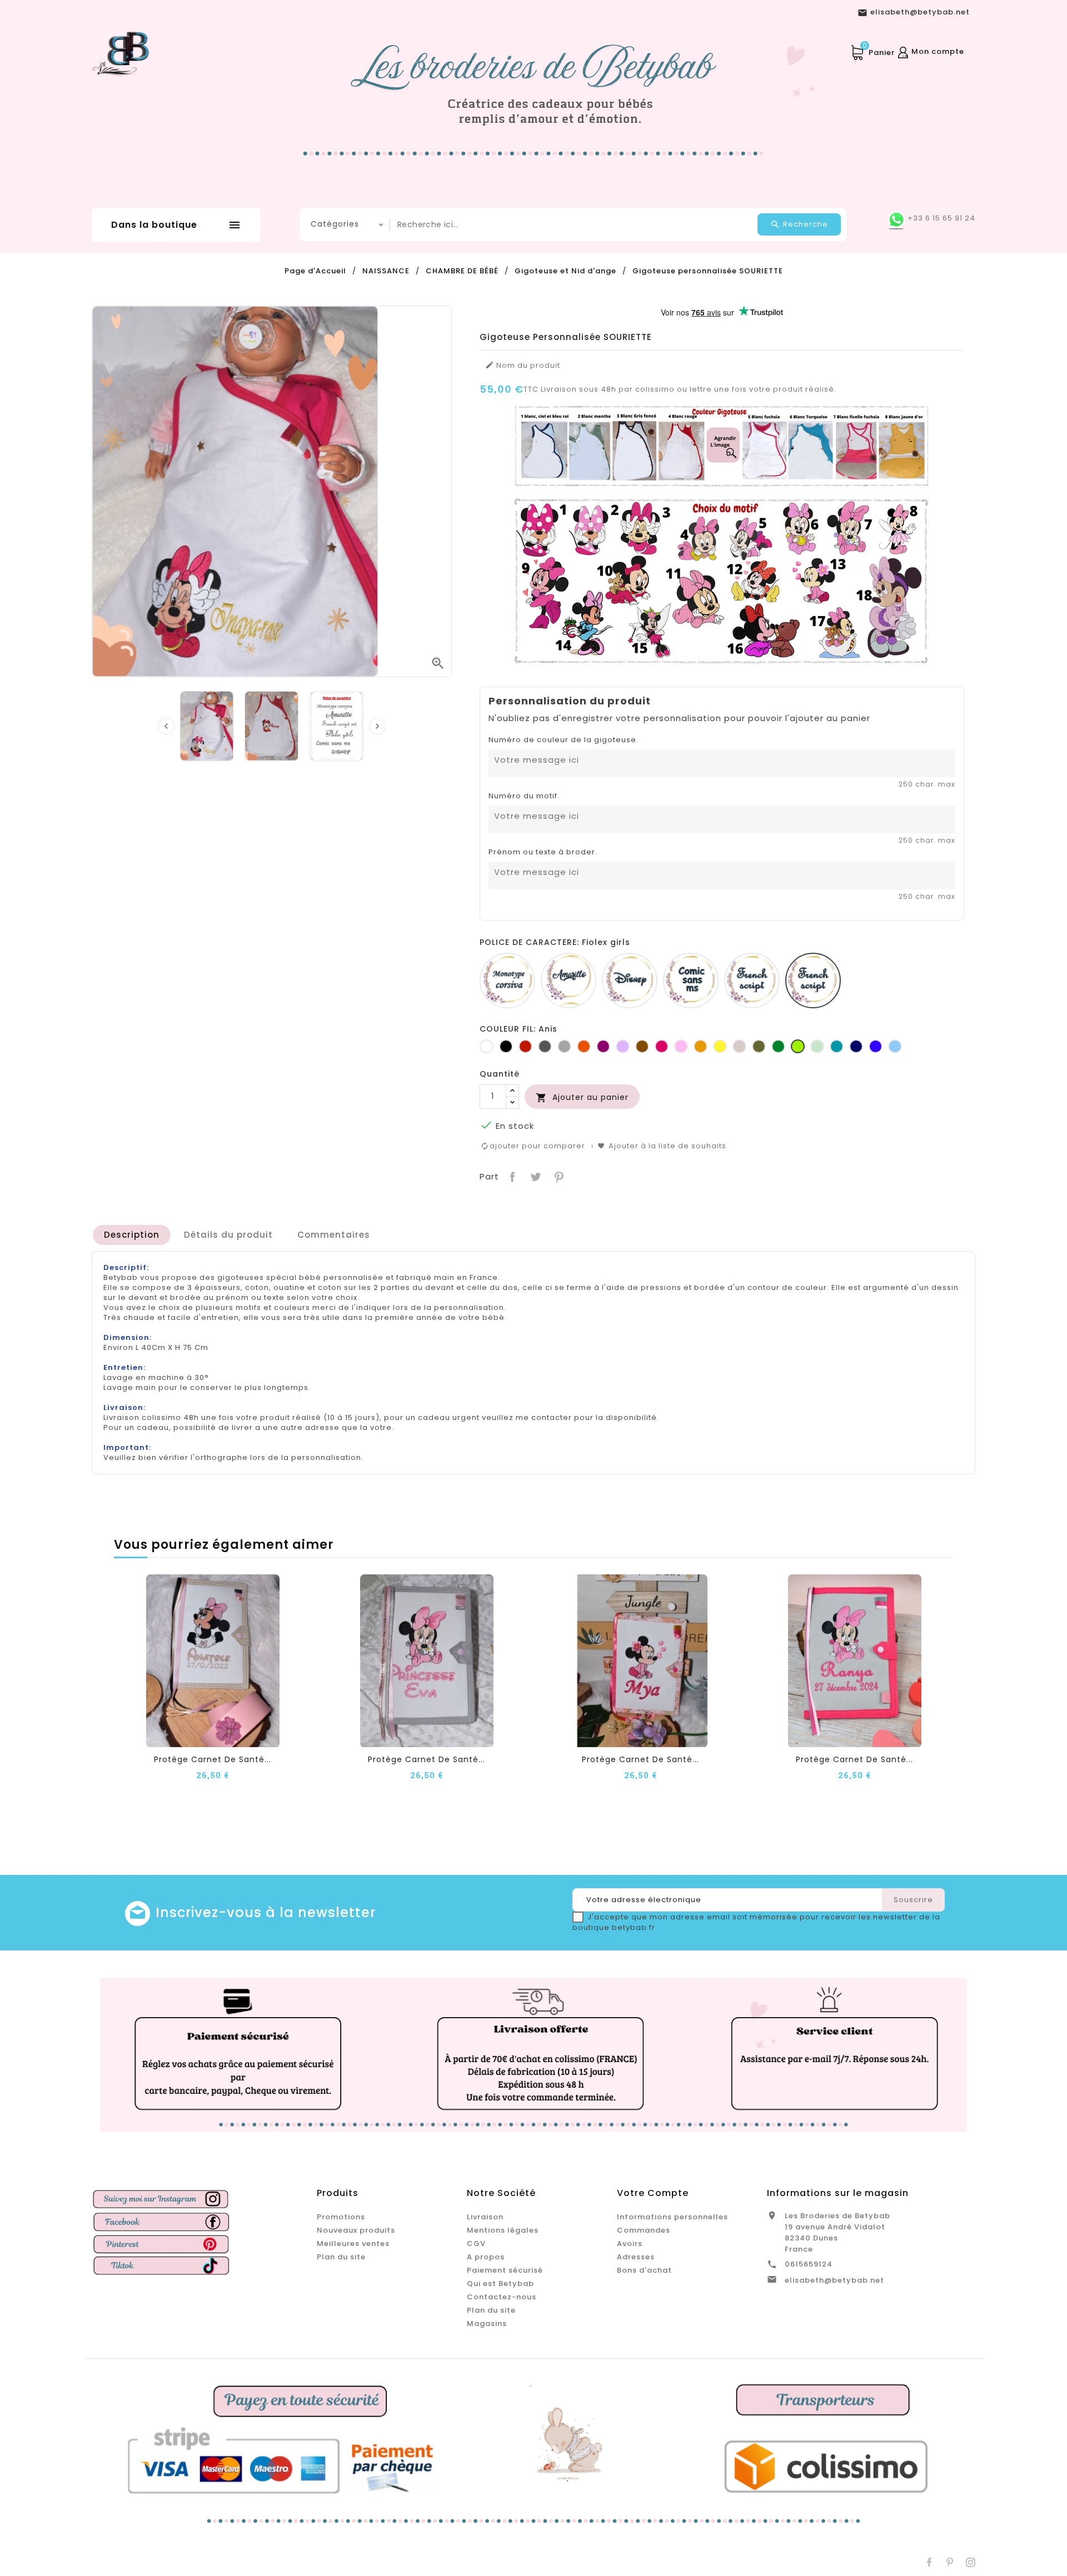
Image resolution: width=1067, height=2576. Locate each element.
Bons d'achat (644, 2270)
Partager (512, 1176)
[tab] (132, 1235)
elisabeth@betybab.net (834, 2280)
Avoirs (630, 2244)
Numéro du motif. (524, 796)
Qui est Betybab (500, 2284)
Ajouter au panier (582, 1097)
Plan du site (341, 2257)
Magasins (487, 2324)
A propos (486, 2257)
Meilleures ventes (353, 2244)
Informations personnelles (672, 2217)
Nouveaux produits (356, 2230)
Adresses (636, 2257)
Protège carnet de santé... (213, 1759)
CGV (476, 2244)
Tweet (534, 1176)
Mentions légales (503, 2230)
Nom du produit (523, 366)
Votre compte (653, 2193)
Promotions (341, 2217)
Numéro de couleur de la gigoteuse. (564, 740)
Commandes (644, 2230)
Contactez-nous (502, 2297)
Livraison (485, 2217)
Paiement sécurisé (505, 2270)
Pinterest (558, 1176)
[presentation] (166, 726)
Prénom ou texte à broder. (543, 852)
